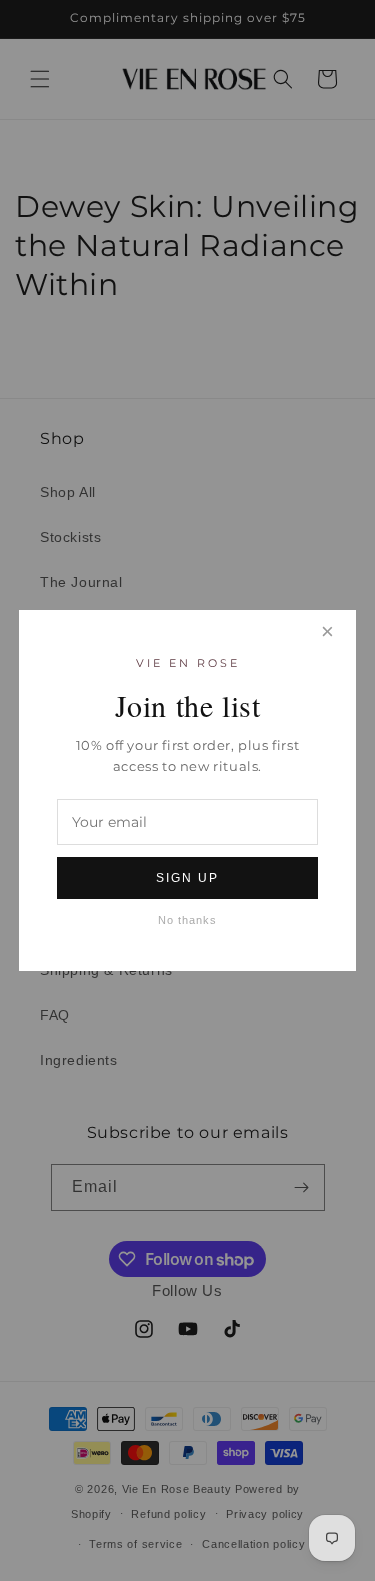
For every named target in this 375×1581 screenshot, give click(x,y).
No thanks (187, 920)
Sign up (187, 878)
